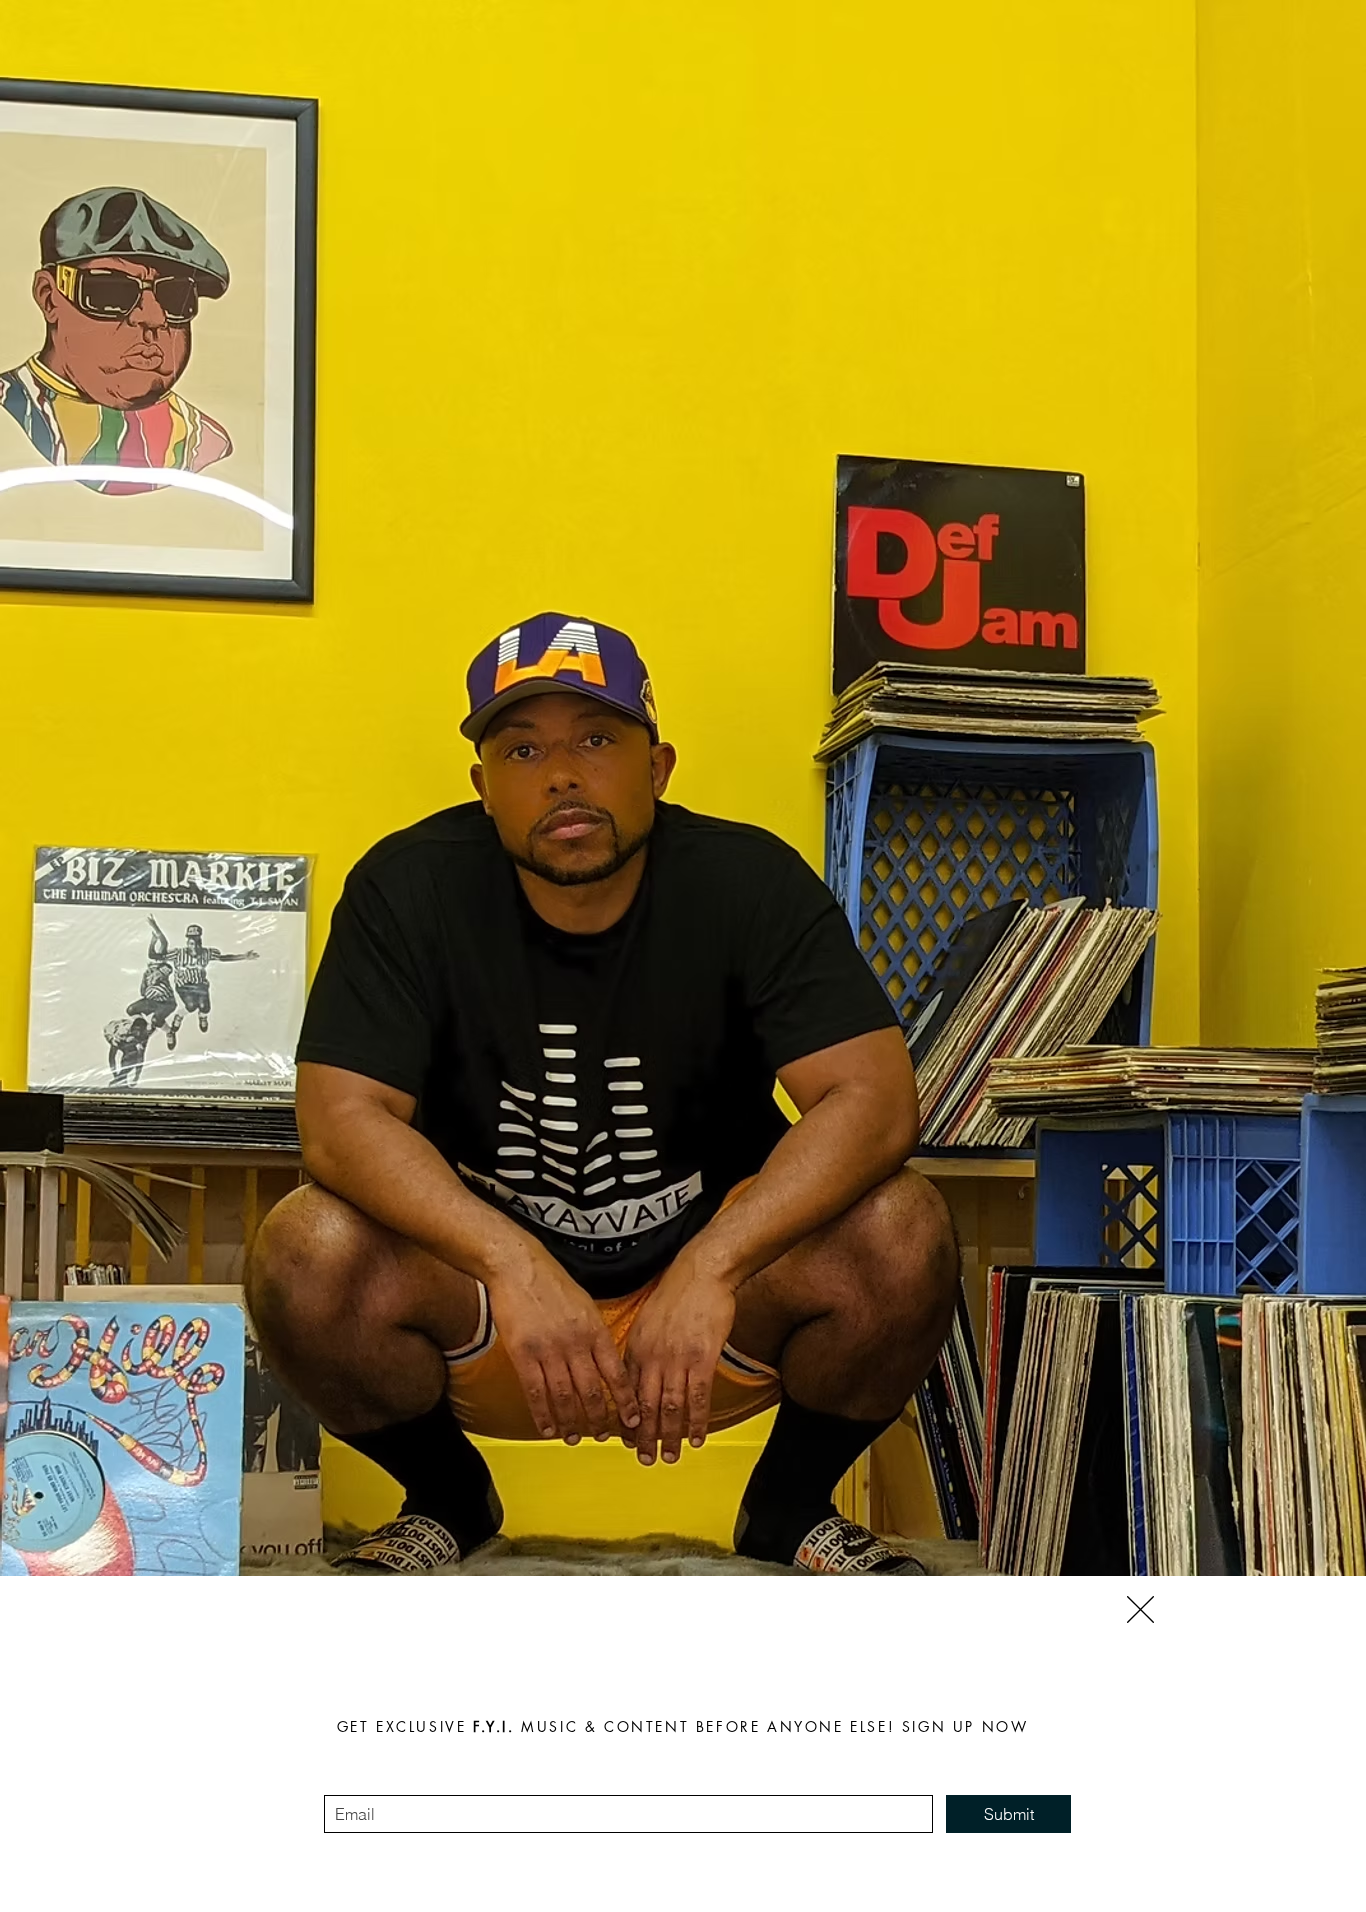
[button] (1140, 1609)
